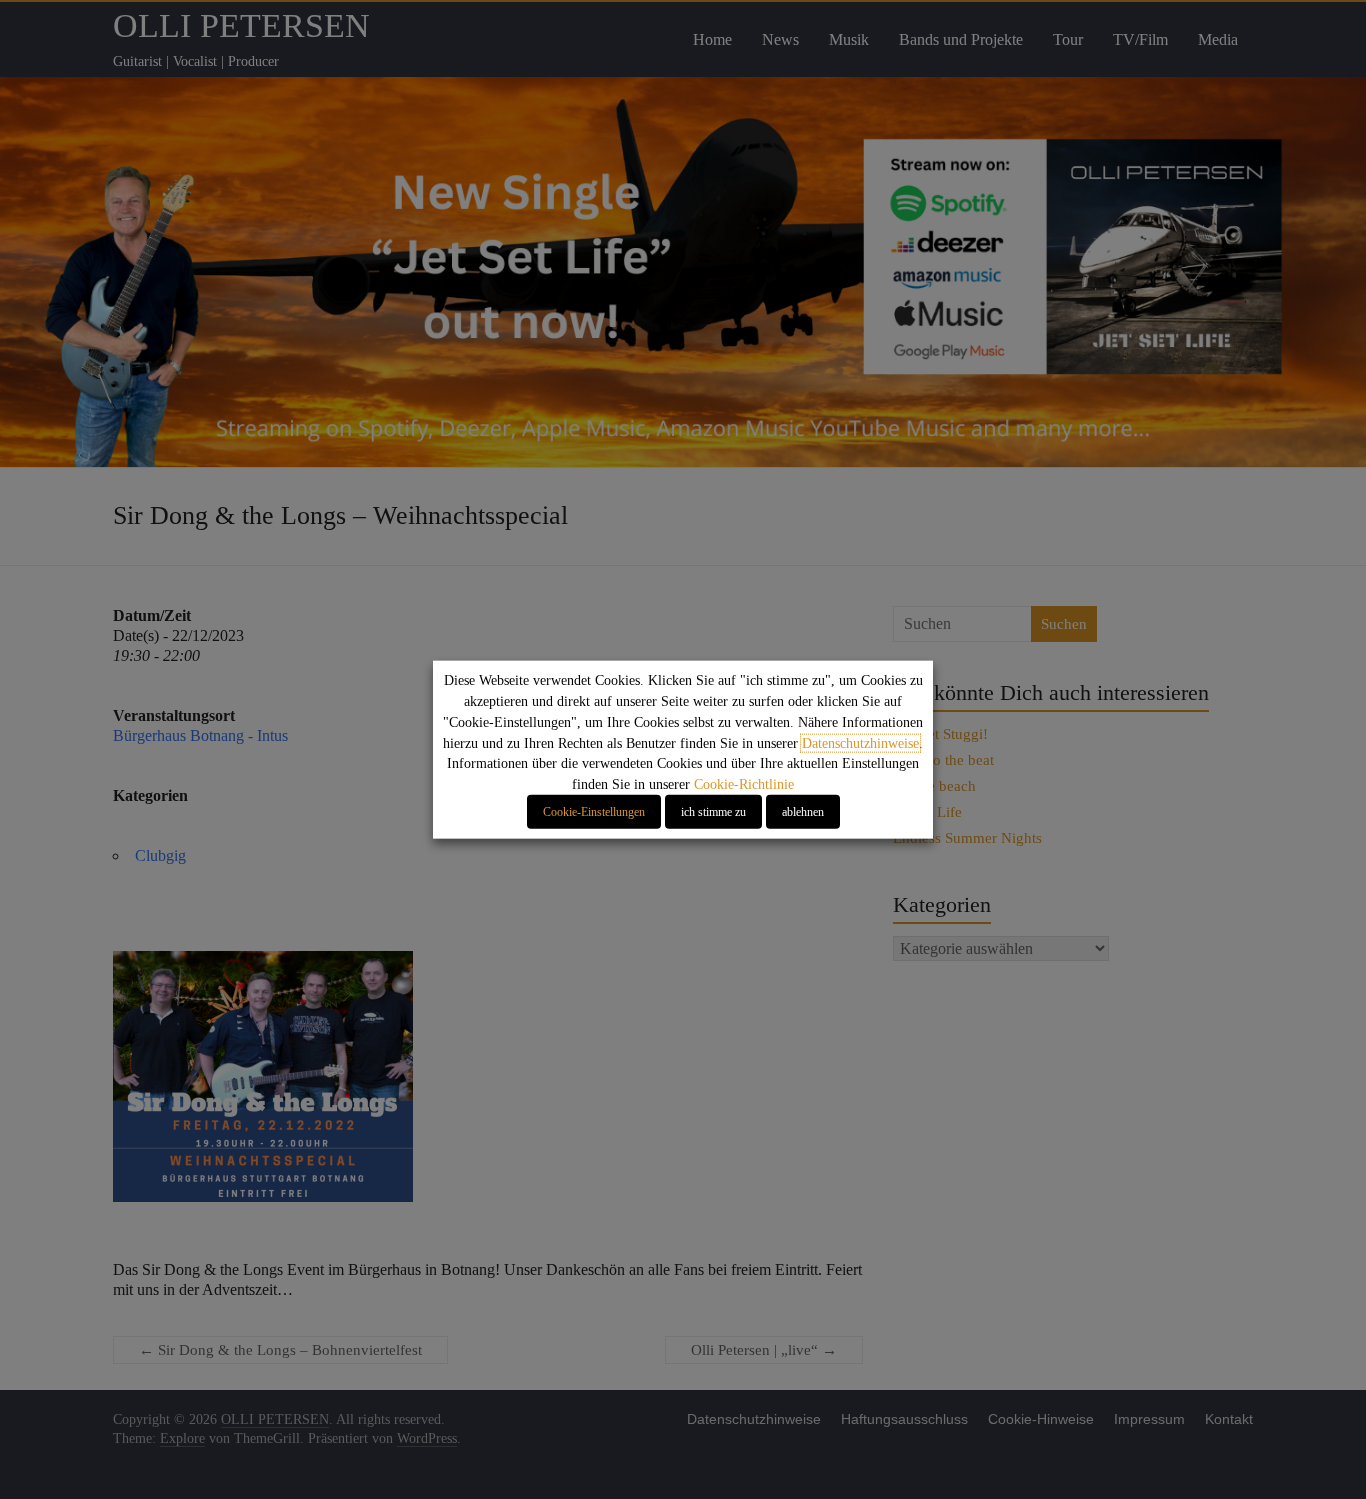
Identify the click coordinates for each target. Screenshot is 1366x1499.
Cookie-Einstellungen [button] (594, 812)
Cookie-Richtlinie (744, 784)
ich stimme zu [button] (713, 812)
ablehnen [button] (803, 812)
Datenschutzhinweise (860, 742)
